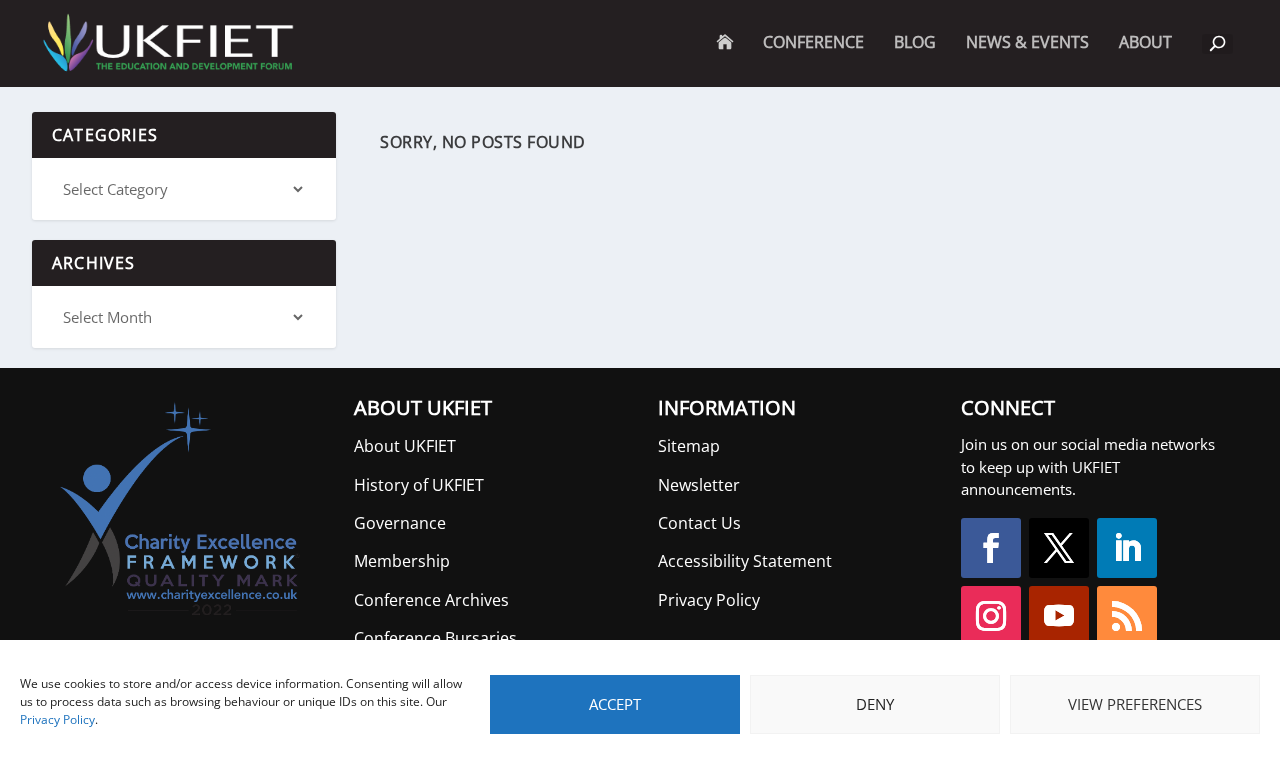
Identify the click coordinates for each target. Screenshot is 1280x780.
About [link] (1145, 60)
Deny (875, 704)
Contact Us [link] (699, 523)
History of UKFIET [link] (419, 485)
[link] (166, 43)
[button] (991, 548)
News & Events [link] (1027, 43)
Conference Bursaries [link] (435, 638)
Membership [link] (402, 561)
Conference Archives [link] (431, 600)
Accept (615, 704)
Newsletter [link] (699, 485)
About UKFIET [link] (405, 446)
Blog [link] (915, 43)
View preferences (1135, 704)
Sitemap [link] (689, 446)
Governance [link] (400, 523)
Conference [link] (813, 43)
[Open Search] (1217, 44)
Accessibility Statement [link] (745, 561)
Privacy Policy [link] (57, 719)
